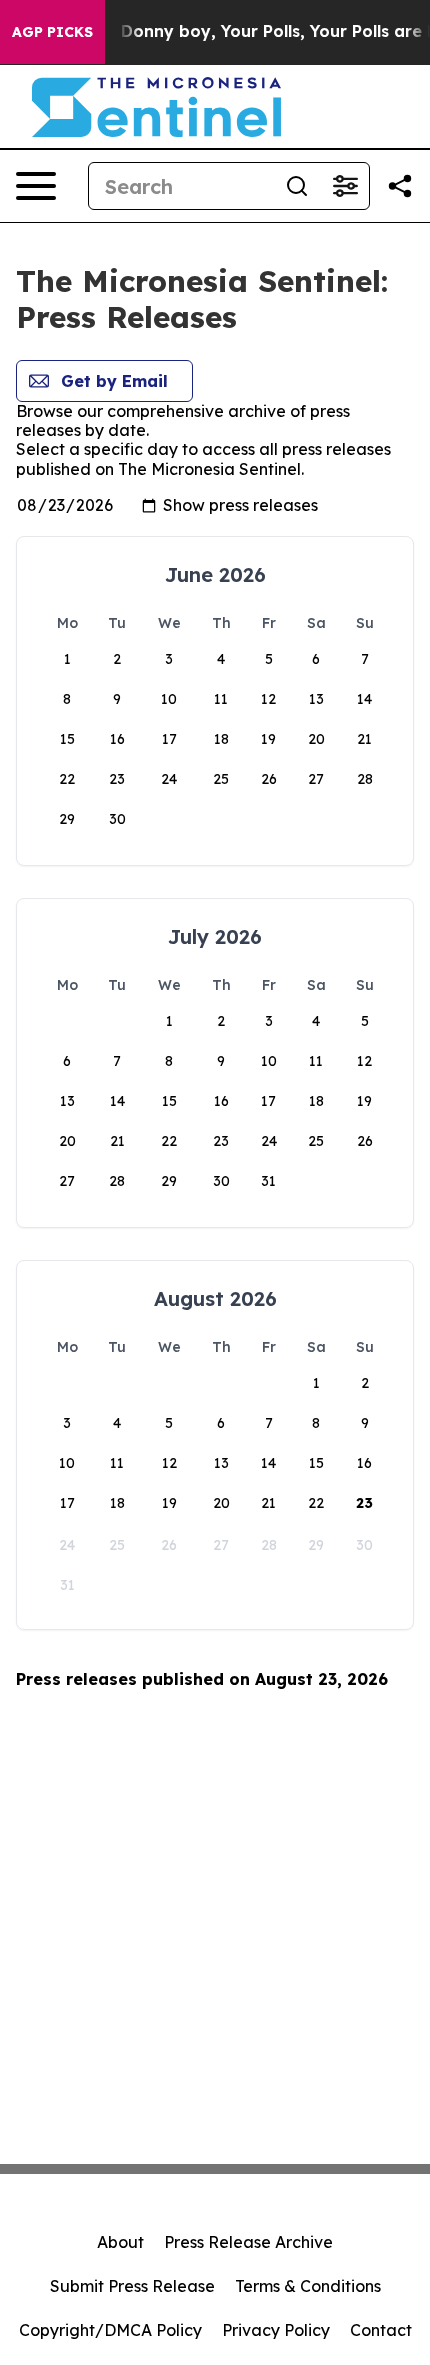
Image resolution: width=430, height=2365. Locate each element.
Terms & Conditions (308, 2286)
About (120, 2242)
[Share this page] (400, 186)
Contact (381, 2330)
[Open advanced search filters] (345, 186)
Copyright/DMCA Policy (110, 2330)
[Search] (297, 186)
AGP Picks (52, 32)
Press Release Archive (248, 2242)
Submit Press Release (132, 2286)
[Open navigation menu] (36, 186)
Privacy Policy (276, 2330)
